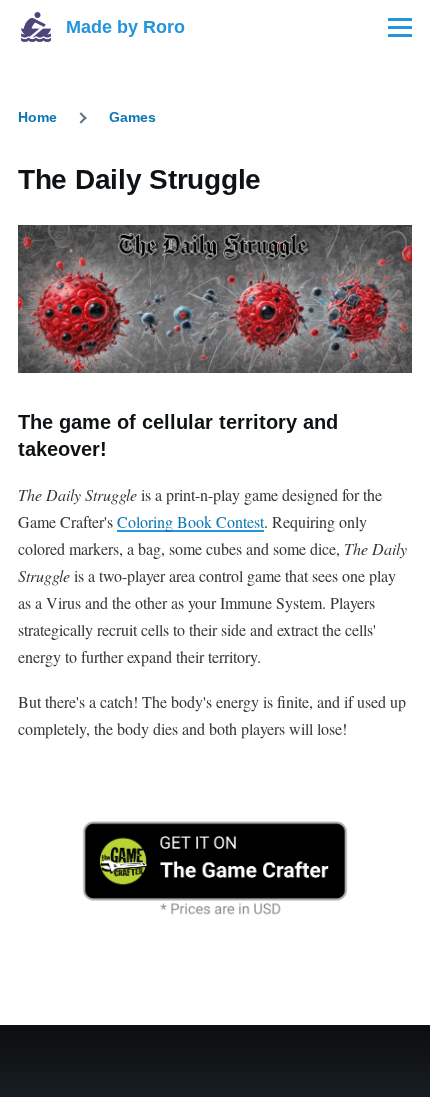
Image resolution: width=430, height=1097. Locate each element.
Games (132, 117)
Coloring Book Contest (190, 521)
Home (37, 117)
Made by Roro (125, 27)
